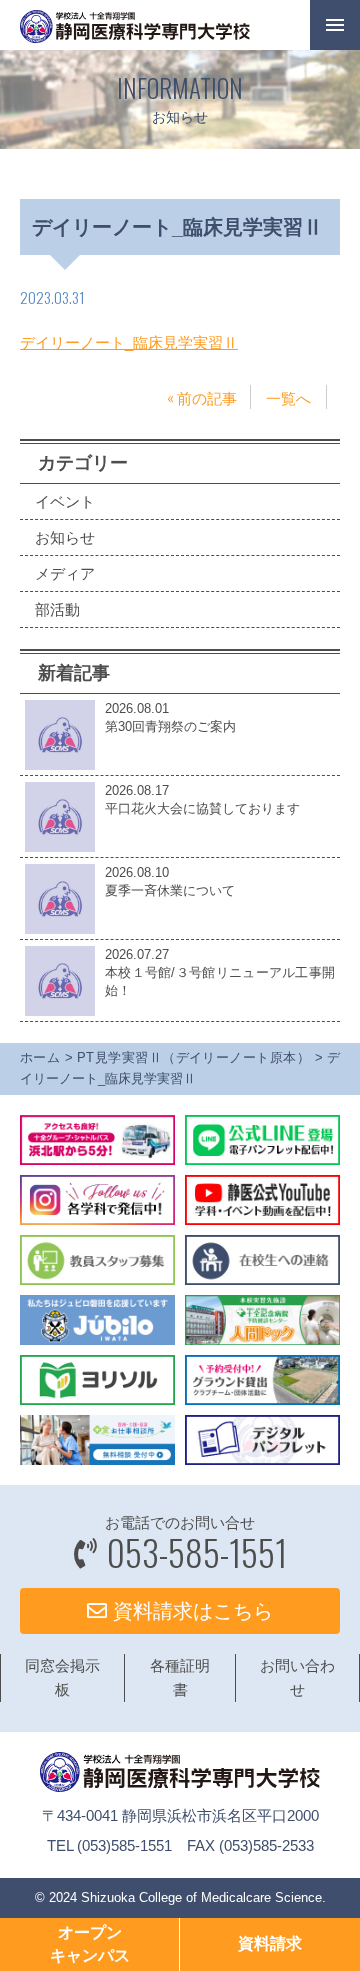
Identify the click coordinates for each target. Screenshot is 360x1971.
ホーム (40, 1057)
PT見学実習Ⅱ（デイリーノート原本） (193, 1057)
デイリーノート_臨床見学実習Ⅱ (129, 342)
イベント (65, 501)
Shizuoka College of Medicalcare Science (201, 1897)
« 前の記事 (202, 397)
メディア (65, 573)
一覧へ (288, 397)
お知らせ (65, 537)
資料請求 (270, 1943)
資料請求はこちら (190, 1611)
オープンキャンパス (90, 1943)
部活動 (57, 609)
